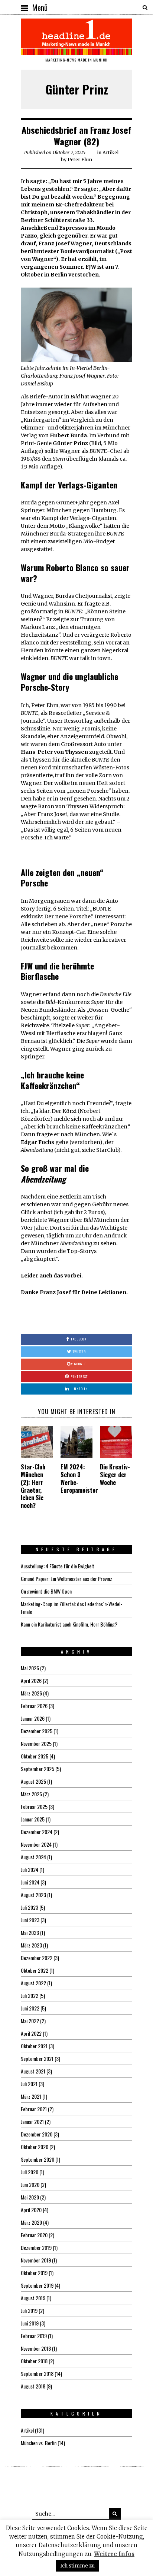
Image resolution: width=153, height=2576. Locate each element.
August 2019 (33, 2298)
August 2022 (33, 1983)
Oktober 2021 (34, 2046)
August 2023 (33, 1895)
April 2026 (31, 1680)
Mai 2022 (30, 2021)
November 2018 (36, 2348)
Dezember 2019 (36, 2247)
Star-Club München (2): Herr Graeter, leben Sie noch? (33, 1486)
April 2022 (31, 2033)
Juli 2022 (30, 1995)
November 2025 (36, 1743)
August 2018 (33, 2386)
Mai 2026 (30, 1668)
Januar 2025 (33, 1819)
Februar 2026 (34, 1706)
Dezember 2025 (37, 1731)
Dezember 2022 (37, 1958)
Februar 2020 (34, 2235)
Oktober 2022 (35, 1970)
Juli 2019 (29, 2310)
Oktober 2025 (35, 1756)
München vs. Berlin (39, 2443)
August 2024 (33, 1857)
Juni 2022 (30, 2008)
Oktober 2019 (34, 2273)
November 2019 (36, 2260)
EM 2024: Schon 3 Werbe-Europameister (79, 1478)
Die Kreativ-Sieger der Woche (115, 1475)
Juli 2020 (30, 2172)
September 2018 (37, 2373)
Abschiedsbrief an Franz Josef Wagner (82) (76, 135)
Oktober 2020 (35, 2147)
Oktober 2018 (34, 2361)
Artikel (110, 152)
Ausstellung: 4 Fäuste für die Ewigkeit (58, 1566)
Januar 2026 (33, 1718)
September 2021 (37, 2058)
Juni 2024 (30, 1882)
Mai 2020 (30, 2197)
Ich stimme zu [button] (77, 2566)
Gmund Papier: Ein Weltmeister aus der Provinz (66, 1579)
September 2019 (37, 2285)
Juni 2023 (30, 1920)
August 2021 (33, 2071)
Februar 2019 (34, 2336)
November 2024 (36, 1844)
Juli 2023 (30, 1907)
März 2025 (31, 1794)
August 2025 (33, 1781)
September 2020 (38, 2159)
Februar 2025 (34, 1806)
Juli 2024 (30, 1869)
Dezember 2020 (37, 2134)
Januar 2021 (32, 2121)
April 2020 (31, 2210)
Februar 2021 (34, 2109)
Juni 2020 (30, 2184)
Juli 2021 (29, 2084)
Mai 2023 (30, 1932)
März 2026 (31, 1693)
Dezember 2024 (37, 1832)
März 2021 (31, 2096)
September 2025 (38, 1769)
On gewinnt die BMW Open (46, 1591)
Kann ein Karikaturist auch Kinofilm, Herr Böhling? (69, 1624)
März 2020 (31, 2222)
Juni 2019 (30, 2323)
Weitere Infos (114, 2554)
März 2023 (31, 1945)
